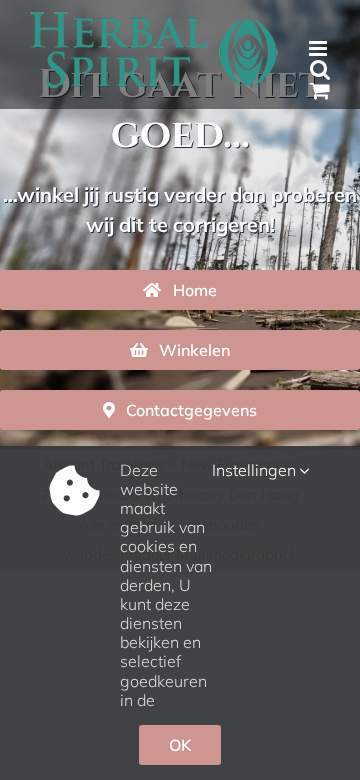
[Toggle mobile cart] (320, 90)
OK (180, 745)
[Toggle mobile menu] (319, 48)
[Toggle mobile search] (320, 69)
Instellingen (256, 470)
